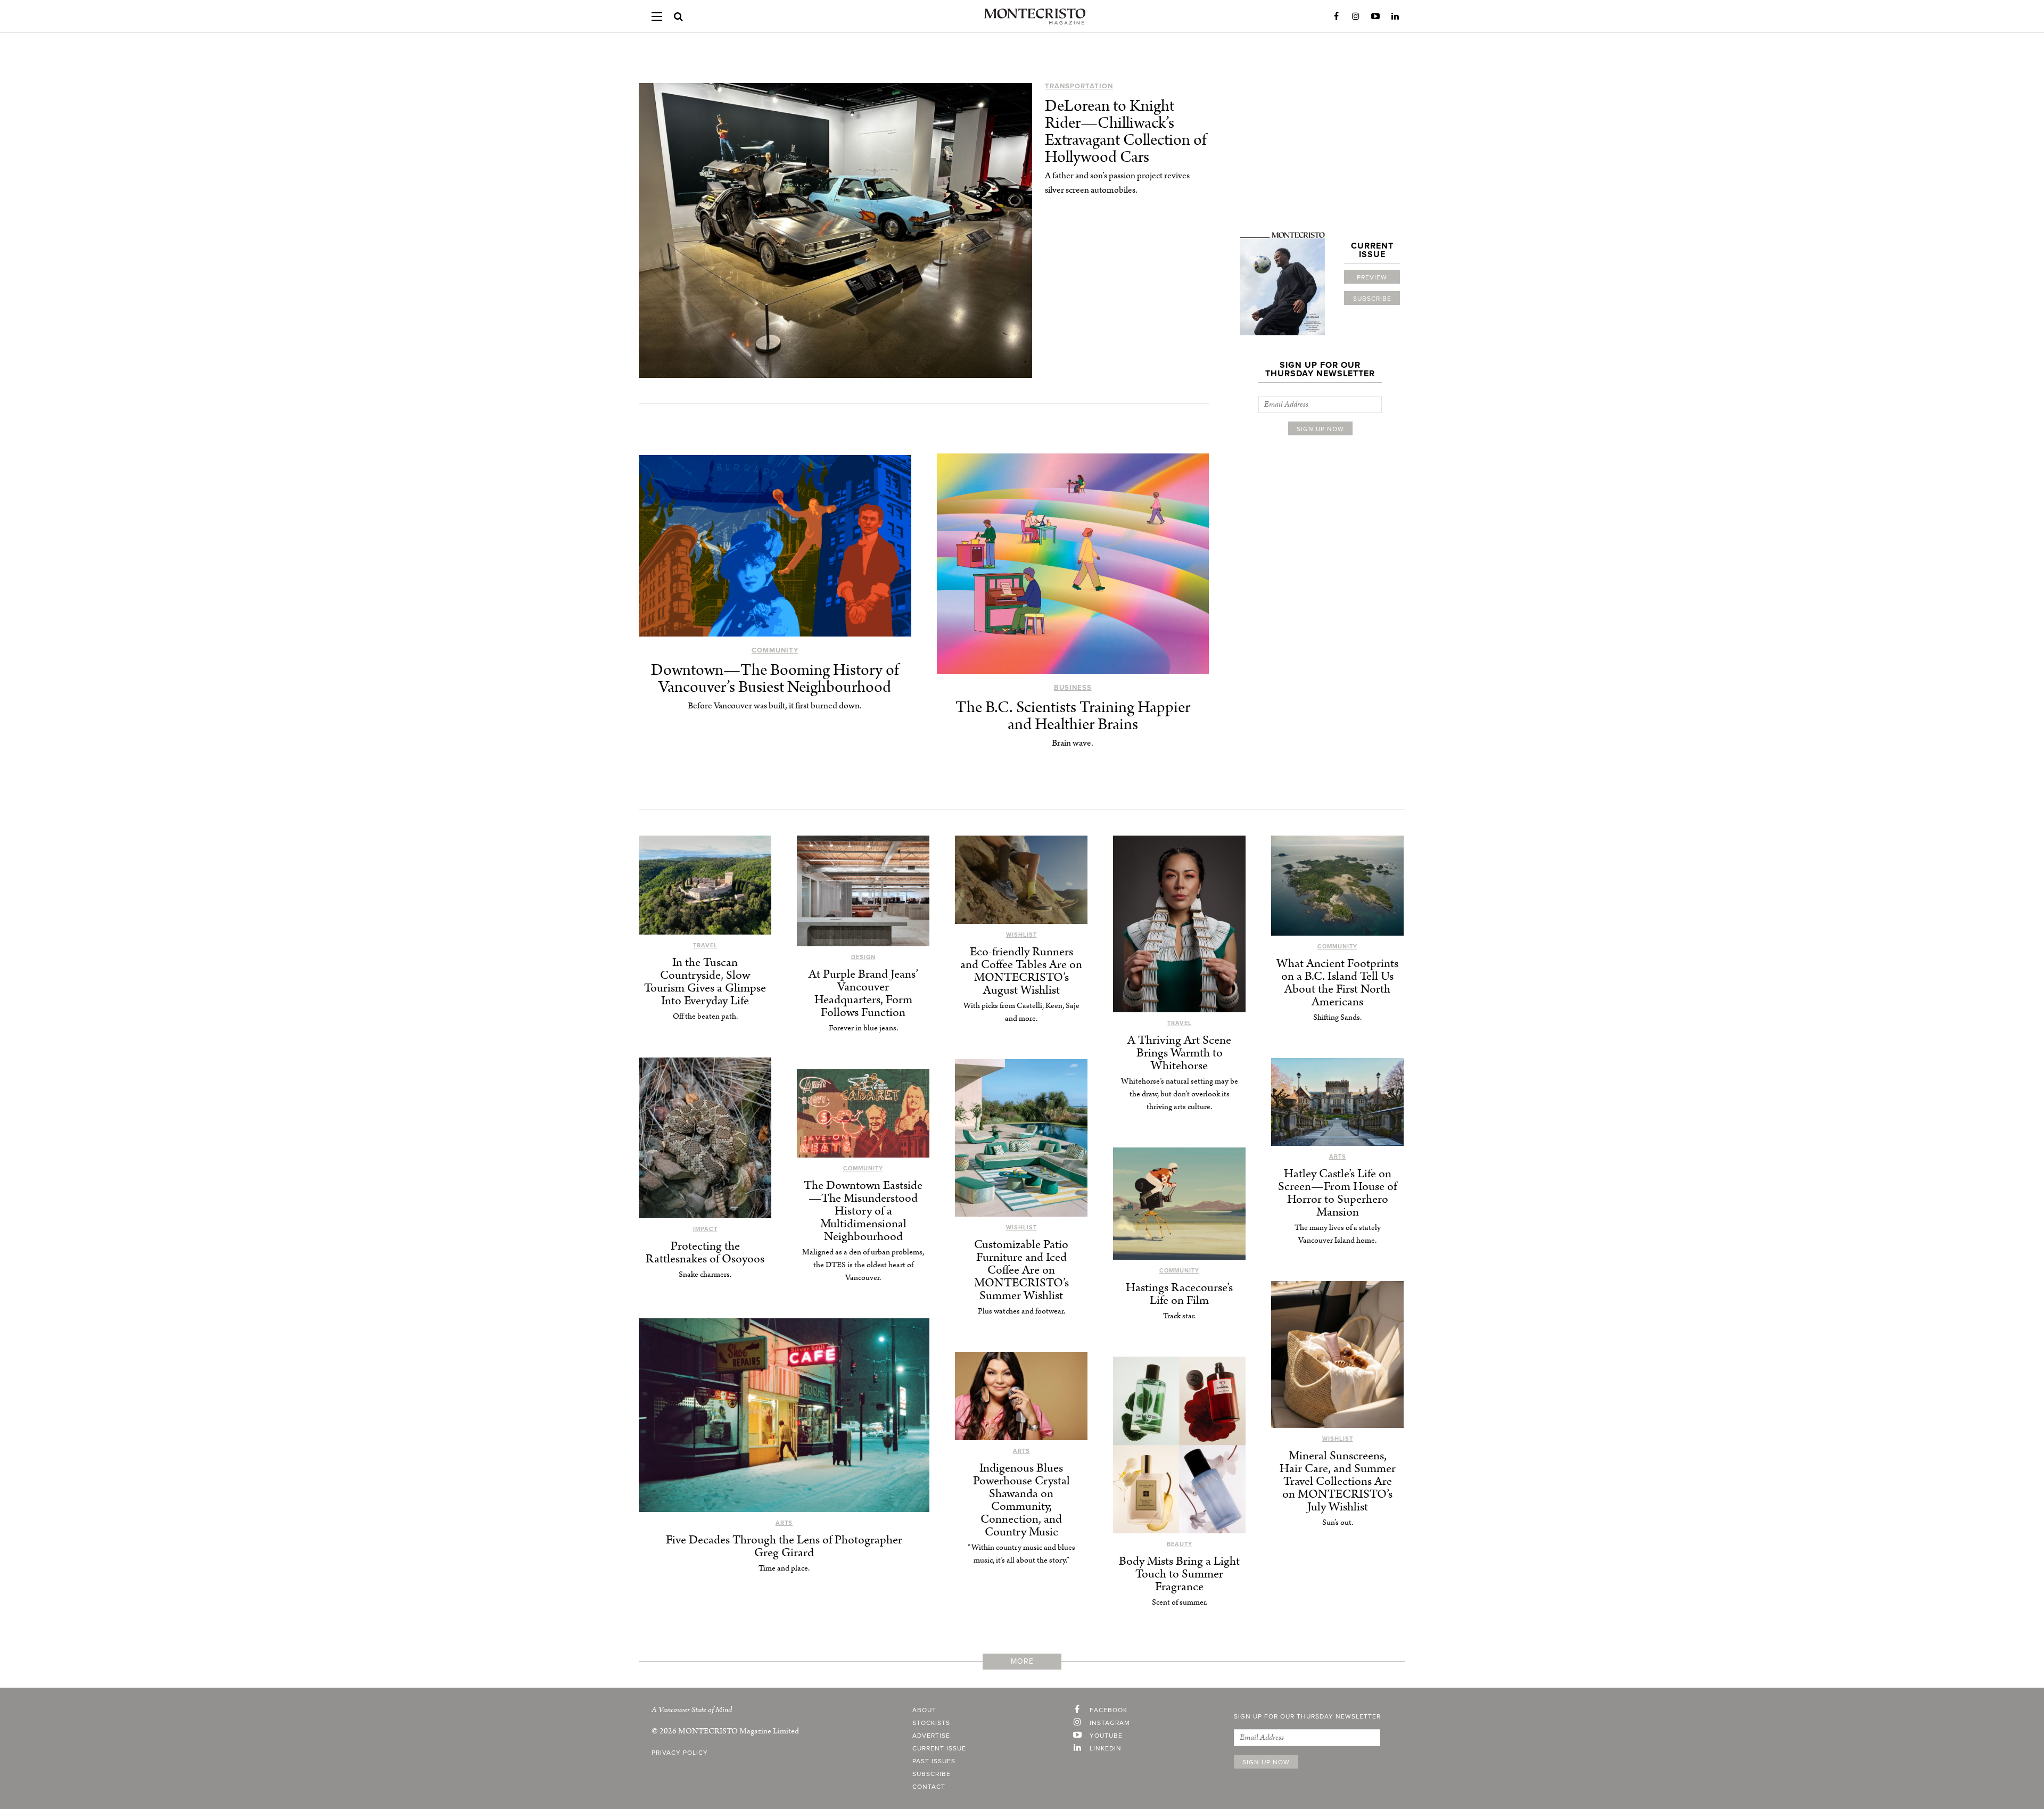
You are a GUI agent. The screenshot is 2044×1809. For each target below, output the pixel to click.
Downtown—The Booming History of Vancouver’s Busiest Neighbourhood (775, 679)
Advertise (931, 1736)
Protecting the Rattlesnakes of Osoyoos (705, 1253)
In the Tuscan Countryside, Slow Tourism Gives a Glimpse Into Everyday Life (705, 982)
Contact (929, 1787)
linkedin (1106, 1748)
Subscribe (1372, 299)
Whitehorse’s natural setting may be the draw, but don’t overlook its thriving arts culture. (1180, 1094)
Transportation (1079, 86)
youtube (1106, 1736)
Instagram (1356, 16)
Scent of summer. (1180, 1602)
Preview (1372, 277)
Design (863, 957)
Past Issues (934, 1761)
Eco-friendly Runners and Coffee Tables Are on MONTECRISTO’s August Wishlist (1021, 971)
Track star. (1179, 1316)
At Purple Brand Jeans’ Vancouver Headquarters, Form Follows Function (863, 993)
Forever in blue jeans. (863, 1028)
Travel (705, 945)
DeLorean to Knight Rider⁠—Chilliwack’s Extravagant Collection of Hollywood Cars (1126, 132)
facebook (1108, 1710)
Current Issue (939, 1748)
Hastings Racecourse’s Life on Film (1179, 1294)
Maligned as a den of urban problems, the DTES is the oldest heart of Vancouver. (863, 1265)
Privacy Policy (680, 1753)
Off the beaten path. (705, 1016)
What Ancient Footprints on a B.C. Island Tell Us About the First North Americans (1337, 983)
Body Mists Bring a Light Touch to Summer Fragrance (1179, 1574)
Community (775, 650)
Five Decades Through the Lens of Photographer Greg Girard (784, 1546)
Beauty (1180, 1544)
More (1022, 1661)
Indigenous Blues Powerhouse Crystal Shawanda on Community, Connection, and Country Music (1021, 1500)
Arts (1338, 1157)
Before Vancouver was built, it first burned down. (775, 706)
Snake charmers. (705, 1274)
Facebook (1336, 16)
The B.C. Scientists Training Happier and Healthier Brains (1073, 716)
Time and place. (784, 1568)
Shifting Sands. (1337, 1017)
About (924, 1710)
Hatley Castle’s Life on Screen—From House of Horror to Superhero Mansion (1337, 1193)
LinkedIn (1395, 16)
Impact (705, 1229)
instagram (1110, 1723)
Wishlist (1021, 935)
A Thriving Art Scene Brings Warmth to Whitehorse (1179, 1053)
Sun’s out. (1338, 1522)
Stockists (931, 1723)
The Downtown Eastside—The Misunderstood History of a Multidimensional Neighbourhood (863, 1211)
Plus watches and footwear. (1021, 1311)
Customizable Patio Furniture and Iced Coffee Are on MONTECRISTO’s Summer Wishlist (1021, 1270)
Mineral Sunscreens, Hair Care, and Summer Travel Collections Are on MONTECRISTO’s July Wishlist (1338, 1481)
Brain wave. (1073, 743)
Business (1073, 688)
